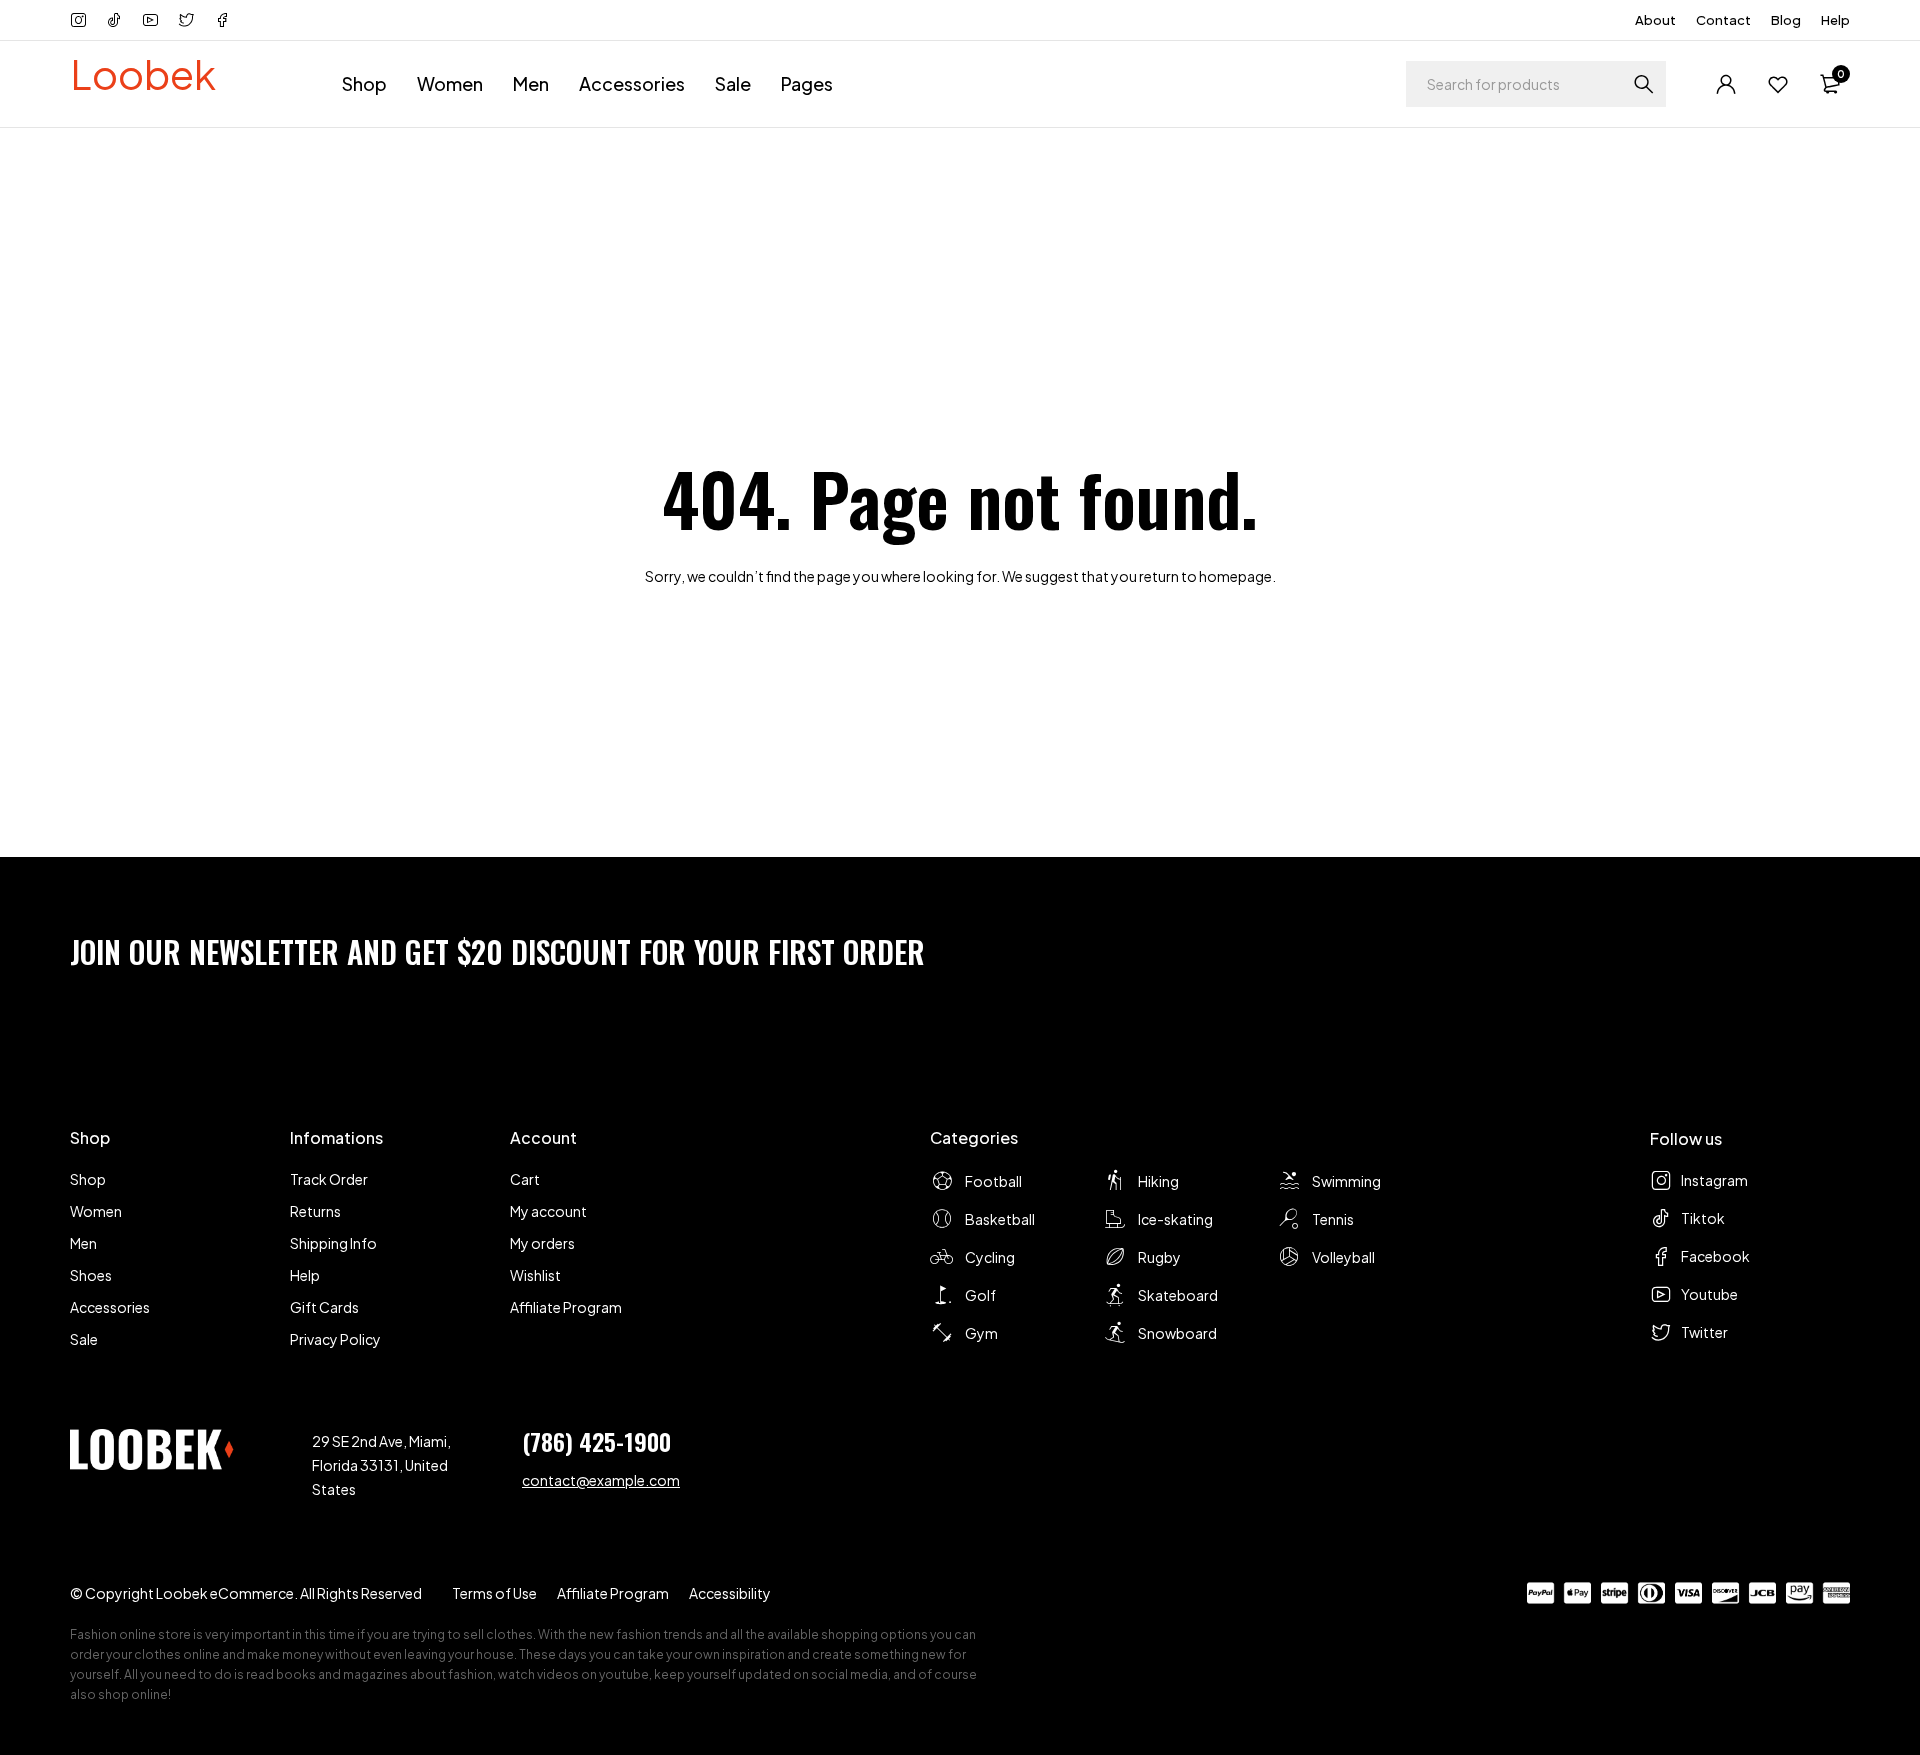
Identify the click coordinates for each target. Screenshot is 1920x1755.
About (1655, 20)
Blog (1786, 20)
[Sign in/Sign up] (1726, 84)
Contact (1723, 20)
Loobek (143, 73)
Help (1835, 20)
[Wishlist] (1778, 84)
